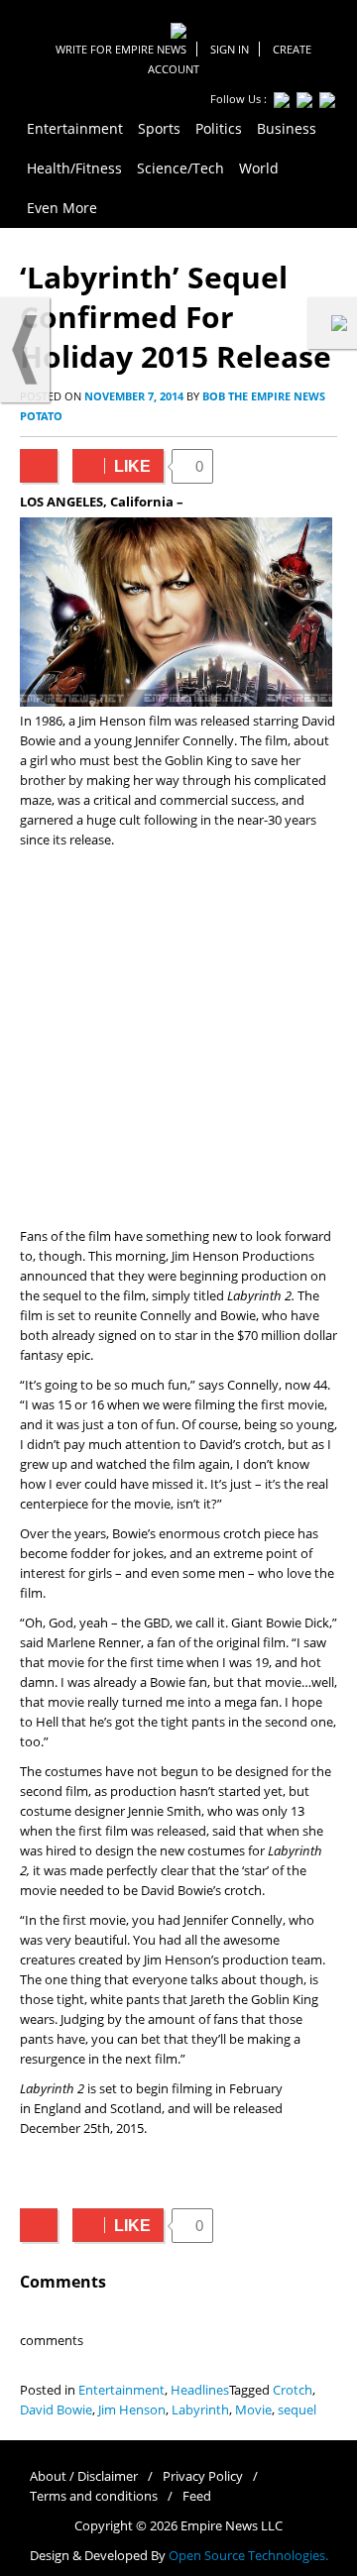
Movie (253, 2410)
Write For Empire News (121, 49)
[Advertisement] (178, 1039)
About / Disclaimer (84, 2476)
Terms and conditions (94, 2496)
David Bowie (56, 2410)
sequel (297, 2410)
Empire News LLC (232, 2526)
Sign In (230, 49)
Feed (197, 2496)
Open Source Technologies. (248, 2556)
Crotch (293, 2390)
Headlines (200, 2390)
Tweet (39, 466)
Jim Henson (132, 2410)
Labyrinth (200, 2410)
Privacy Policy (203, 2476)
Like (112, 466)
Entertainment (121, 2390)
